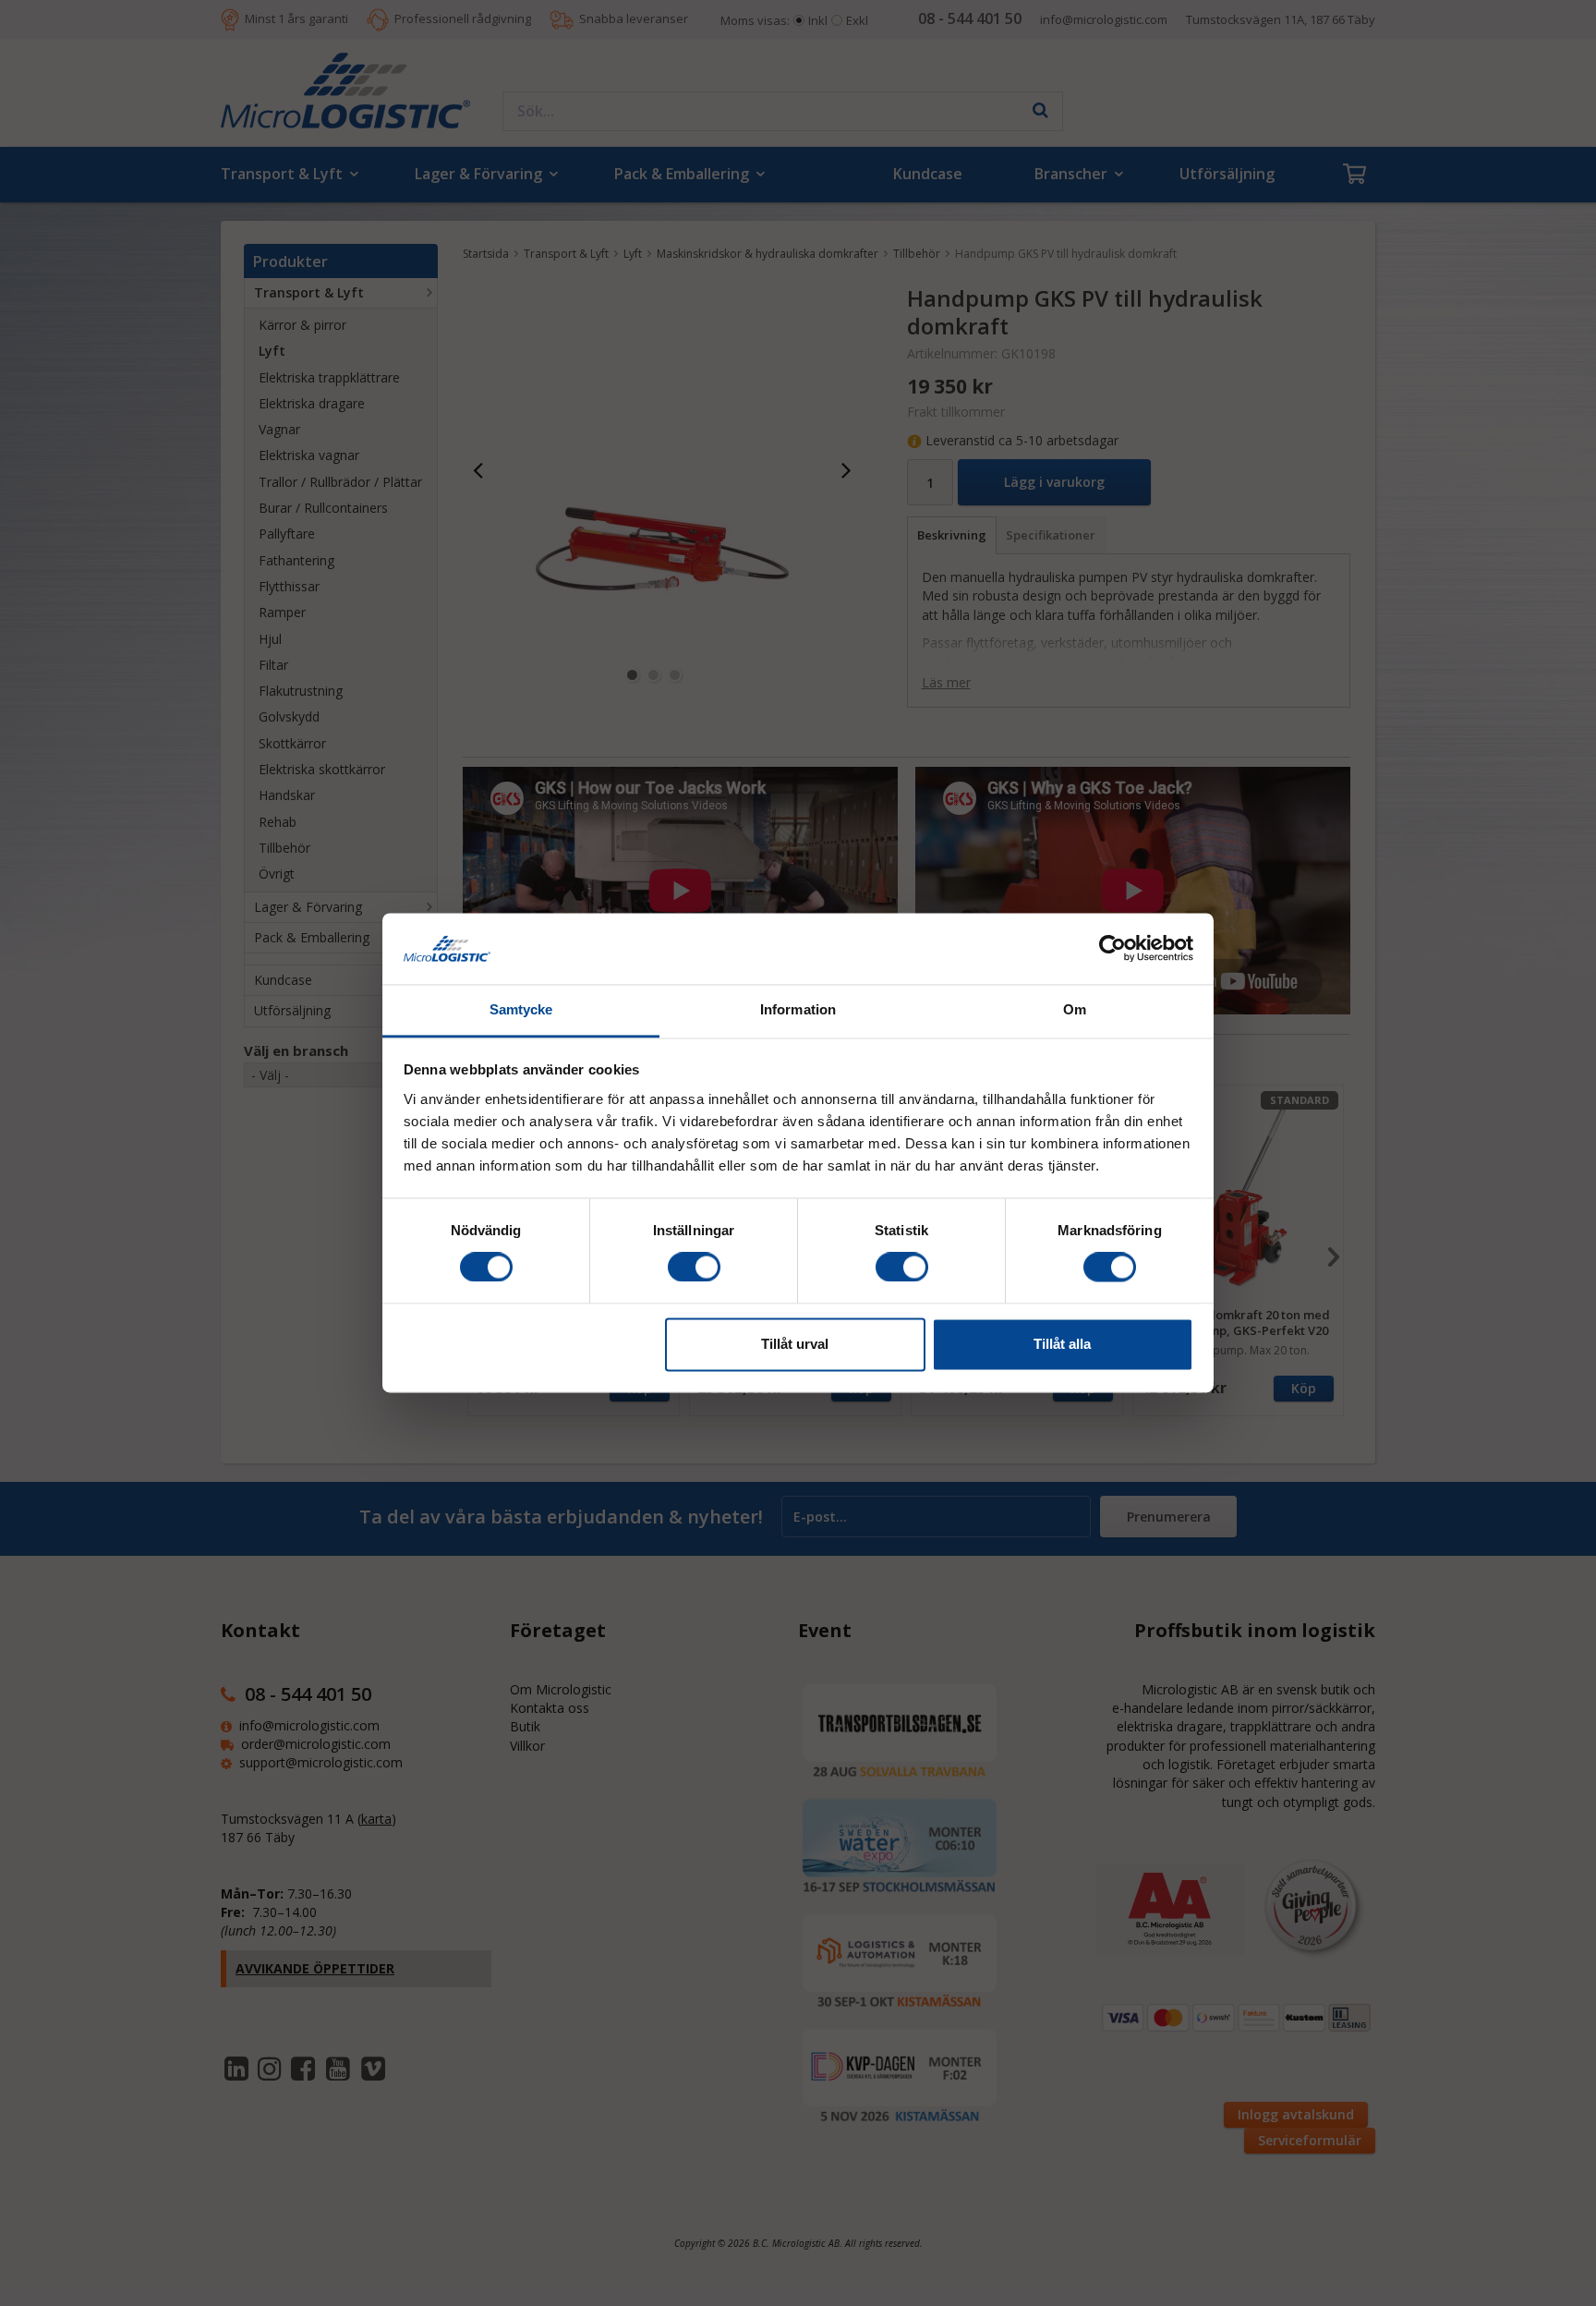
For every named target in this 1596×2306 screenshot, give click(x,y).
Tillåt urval (795, 1344)
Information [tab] (798, 1009)
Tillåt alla (1062, 1344)
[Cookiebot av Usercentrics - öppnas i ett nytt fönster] (1112, 949)
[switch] (694, 1268)
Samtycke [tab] (521, 1009)
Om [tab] (1075, 1009)
